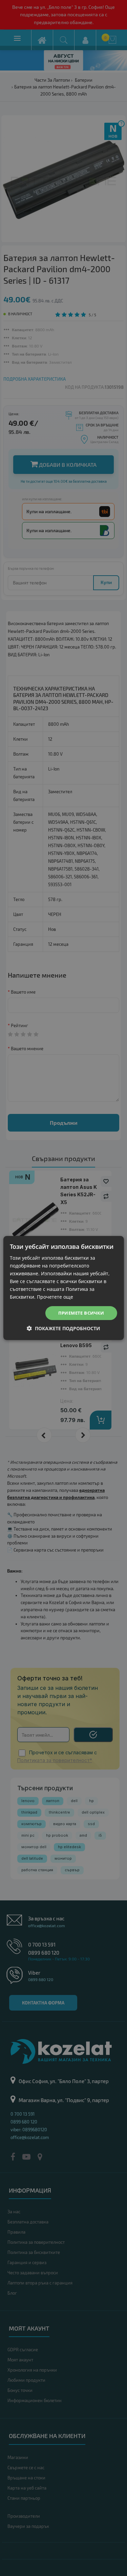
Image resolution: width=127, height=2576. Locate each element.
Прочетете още (55, 1297)
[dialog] (63, 1288)
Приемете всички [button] (81, 1313)
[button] (63, 1328)
